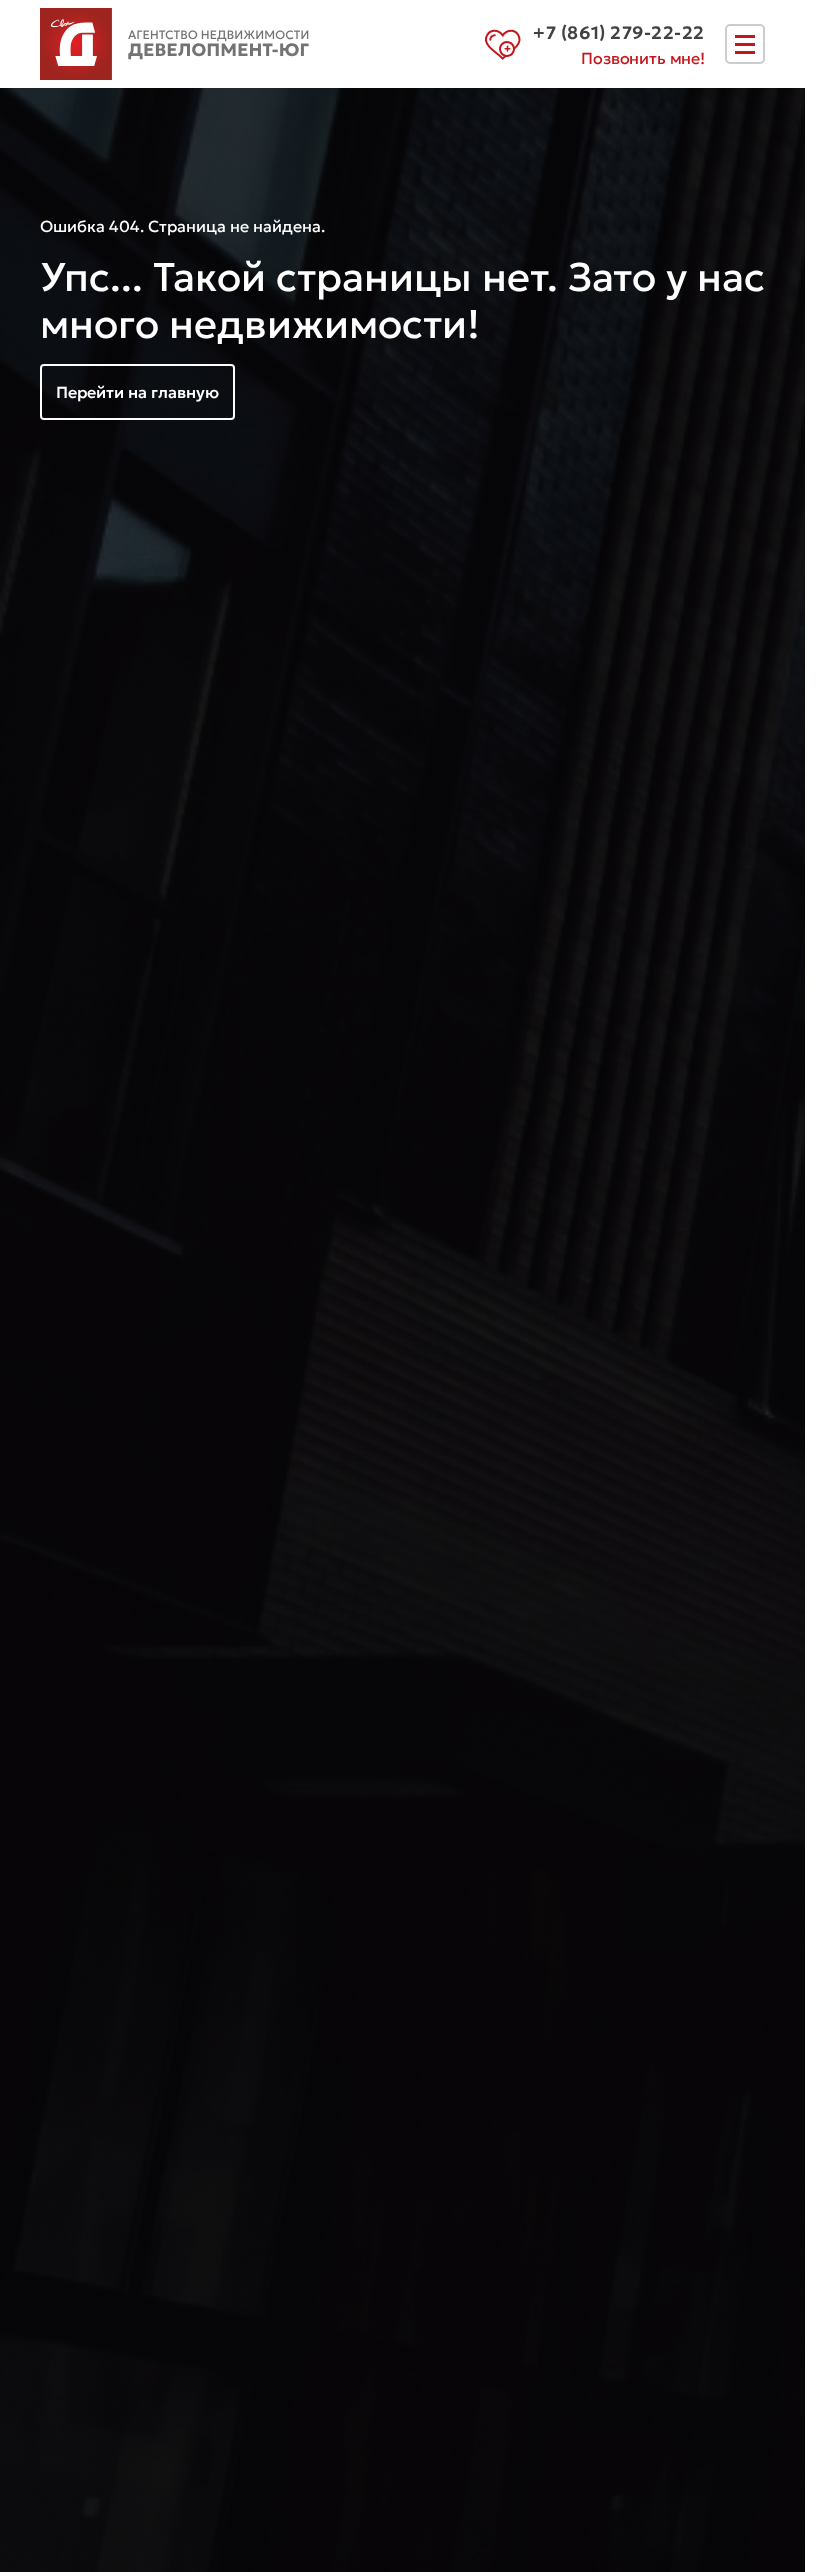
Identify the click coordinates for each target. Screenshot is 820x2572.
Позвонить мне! (643, 58)
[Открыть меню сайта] (745, 44)
